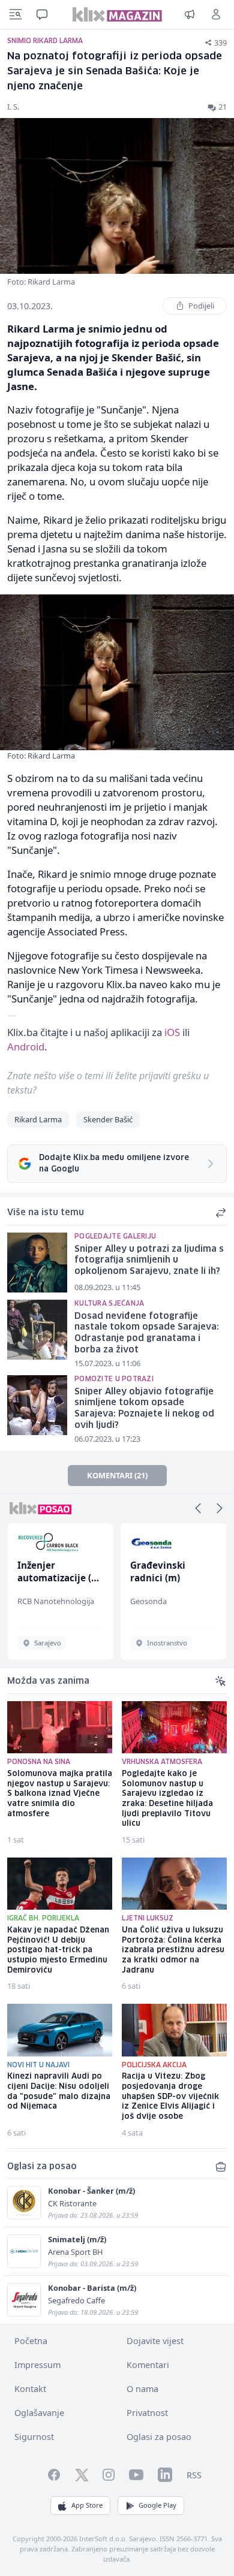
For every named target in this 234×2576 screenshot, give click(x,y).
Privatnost (147, 2413)
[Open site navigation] (16, 14)
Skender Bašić (108, 1119)
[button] (198, 1508)
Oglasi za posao (159, 2437)
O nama (142, 2389)
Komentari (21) (117, 1475)
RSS (194, 2475)
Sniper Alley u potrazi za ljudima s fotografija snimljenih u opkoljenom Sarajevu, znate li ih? (149, 1260)
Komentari (148, 2365)
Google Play (157, 2505)
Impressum (37, 2365)
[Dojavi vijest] (190, 14)
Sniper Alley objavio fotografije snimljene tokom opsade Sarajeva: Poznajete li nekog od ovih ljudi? (144, 1409)
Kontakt (30, 2389)
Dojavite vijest (155, 2341)
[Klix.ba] (117, 14)
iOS (172, 1032)
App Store (87, 2505)
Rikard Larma (38, 1119)
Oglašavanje (39, 2413)
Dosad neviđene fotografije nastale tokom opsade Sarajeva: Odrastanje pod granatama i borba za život (147, 1333)
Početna (31, 2341)
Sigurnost (34, 2437)
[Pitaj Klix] (42, 14)
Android (26, 1047)
